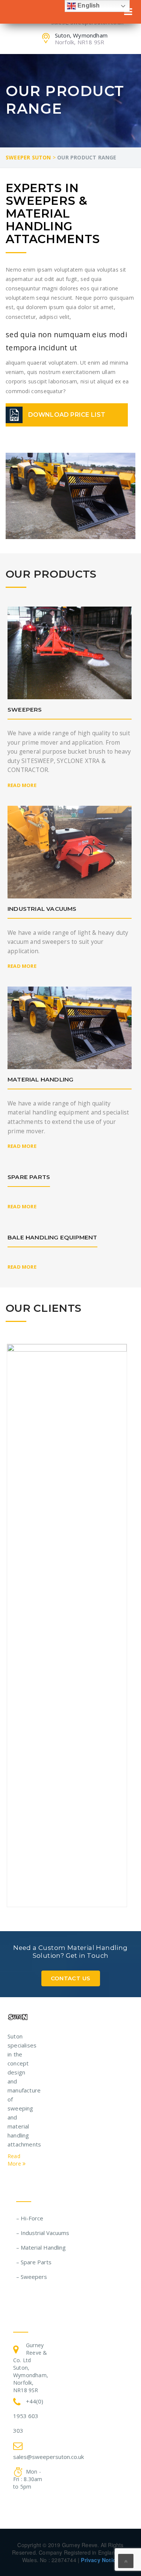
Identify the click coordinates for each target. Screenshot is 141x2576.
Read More (22, 785)
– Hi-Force (30, 2218)
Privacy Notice (100, 2560)
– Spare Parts (34, 2262)
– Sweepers (32, 2277)
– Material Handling (41, 2247)
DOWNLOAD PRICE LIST (67, 415)
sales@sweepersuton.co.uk (49, 2457)
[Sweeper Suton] (18, 2016)
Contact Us (71, 1978)
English (88, 5)
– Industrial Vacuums (43, 2233)
